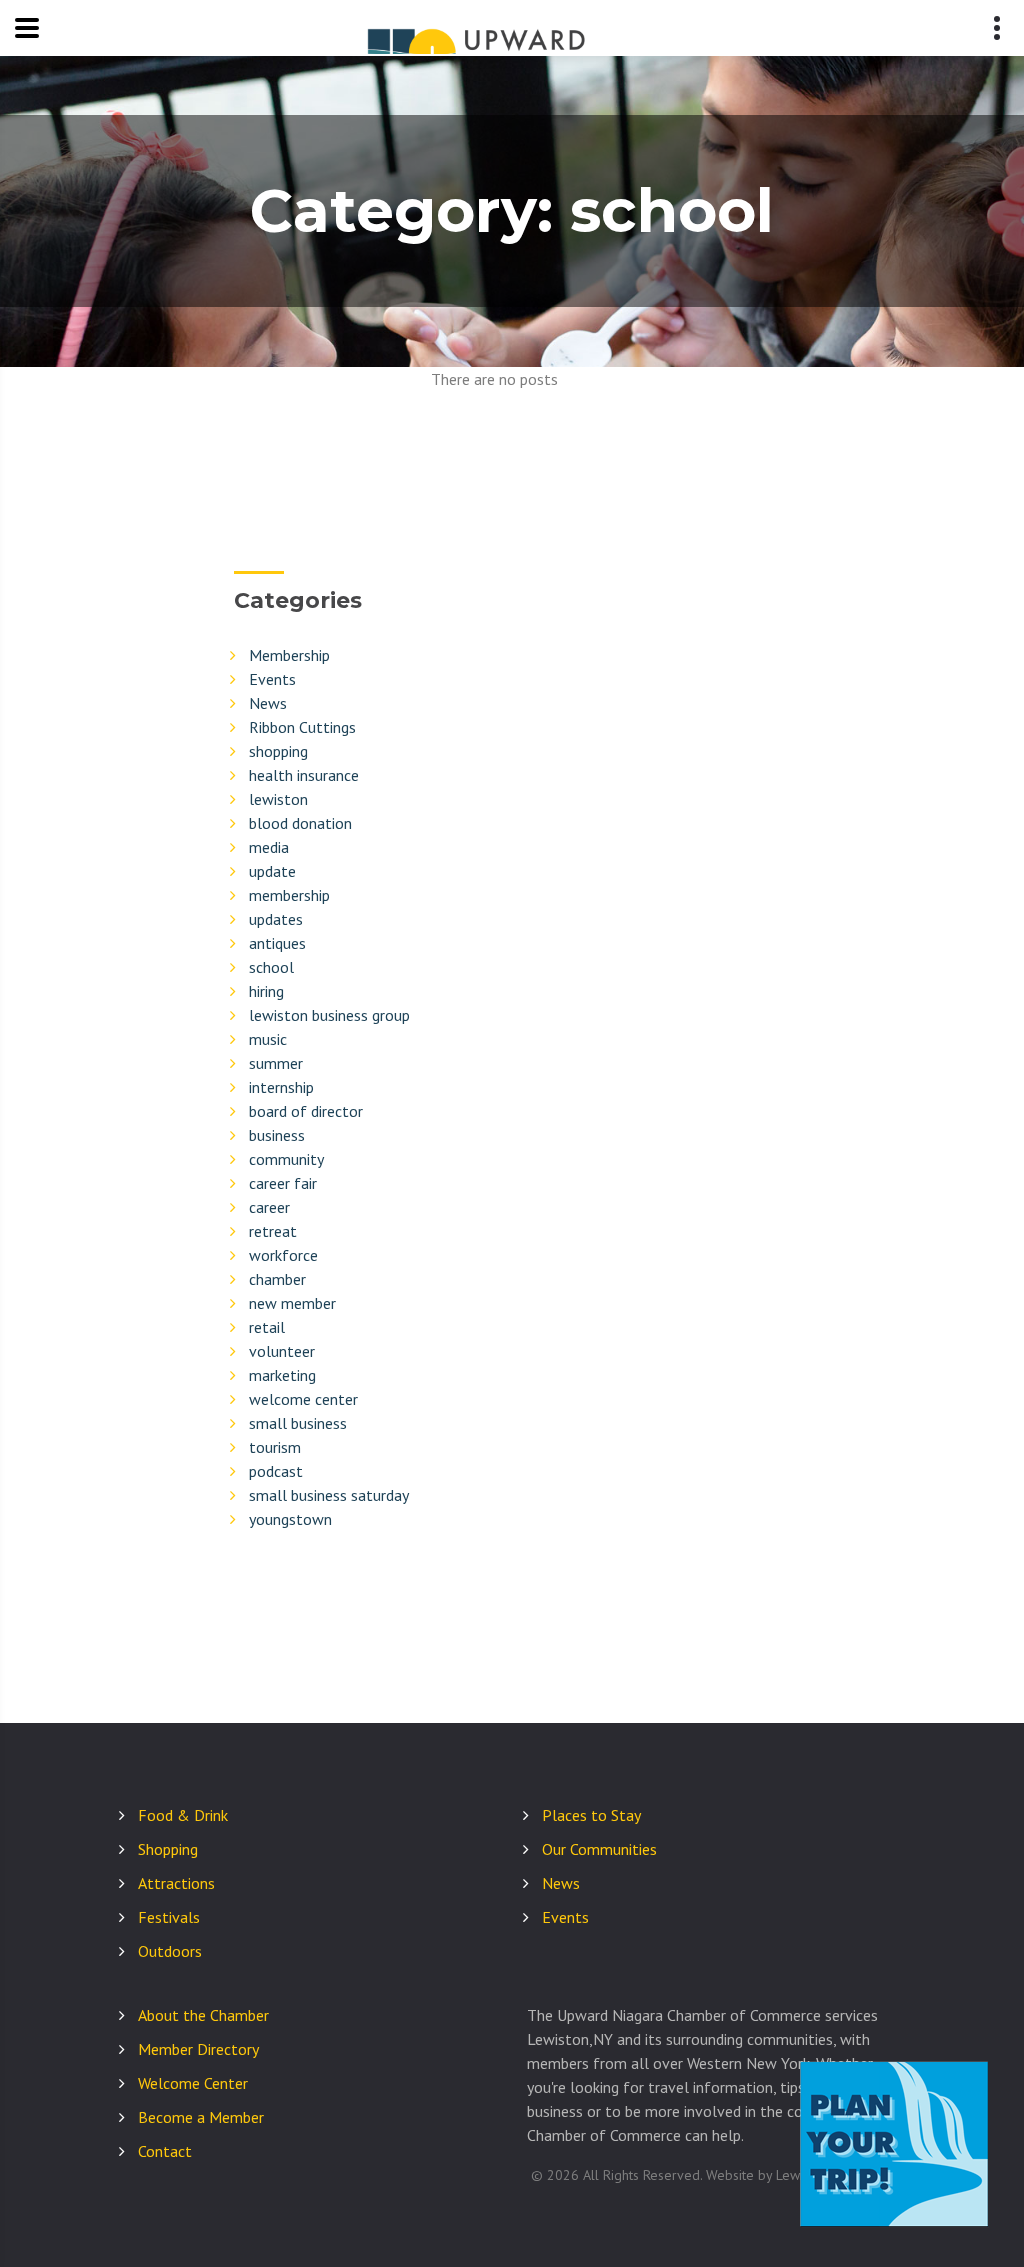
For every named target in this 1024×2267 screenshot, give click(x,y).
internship (281, 1087)
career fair (283, 1183)
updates (276, 919)
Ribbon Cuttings (302, 727)
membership (289, 895)
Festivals (169, 1917)
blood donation (300, 823)
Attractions (176, 1883)
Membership (289, 655)
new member (292, 1303)
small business (298, 1423)
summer (276, 1063)
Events (272, 679)
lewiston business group (329, 1015)
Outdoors (170, 1951)
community (286, 1159)
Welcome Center (193, 2083)
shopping (278, 751)
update (272, 871)
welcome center (303, 1399)
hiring (266, 991)
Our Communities (599, 1849)
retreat (273, 1231)
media (269, 847)
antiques (277, 943)
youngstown (290, 1519)
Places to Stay (591, 1815)
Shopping (168, 1849)
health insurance (304, 775)
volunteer (282, 1351)
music (268, 1039)
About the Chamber (203, 2015)
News (268, 703)
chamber (277, 1279)
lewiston (278, 799)
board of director (306, 1111)
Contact (165, 2151)
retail (267, 1327)
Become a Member (201, 2117)
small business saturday (329, 1495)
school (271, 967)
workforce (283, 1255)
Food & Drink (183, 1815)
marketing (282, 1375)
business (277, 1135)
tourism (275, 1447)
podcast (276, 1471)
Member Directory (198, 2049)
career (269, 1207)
